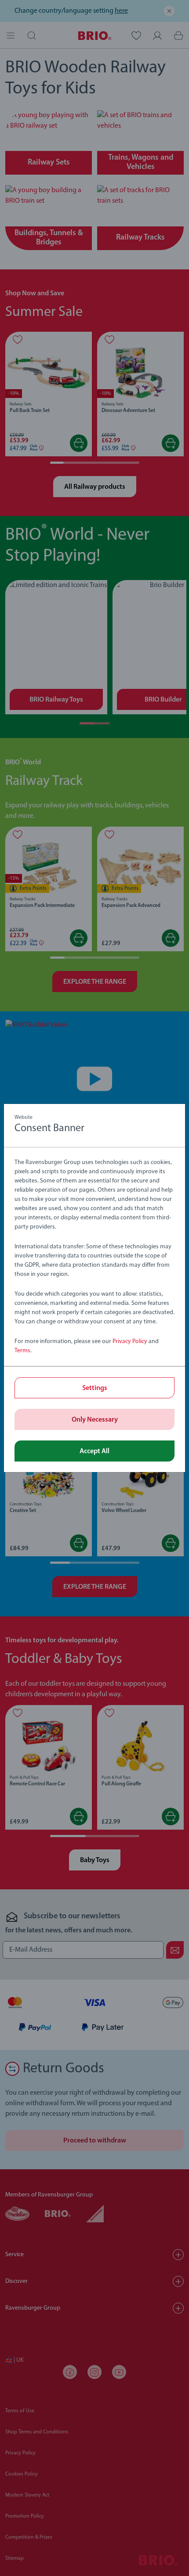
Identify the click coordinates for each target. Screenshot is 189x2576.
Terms (22, 1351)
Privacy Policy (130, 1342)
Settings (95, 1388)
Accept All (94, 1451)
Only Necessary (95, 1420)
